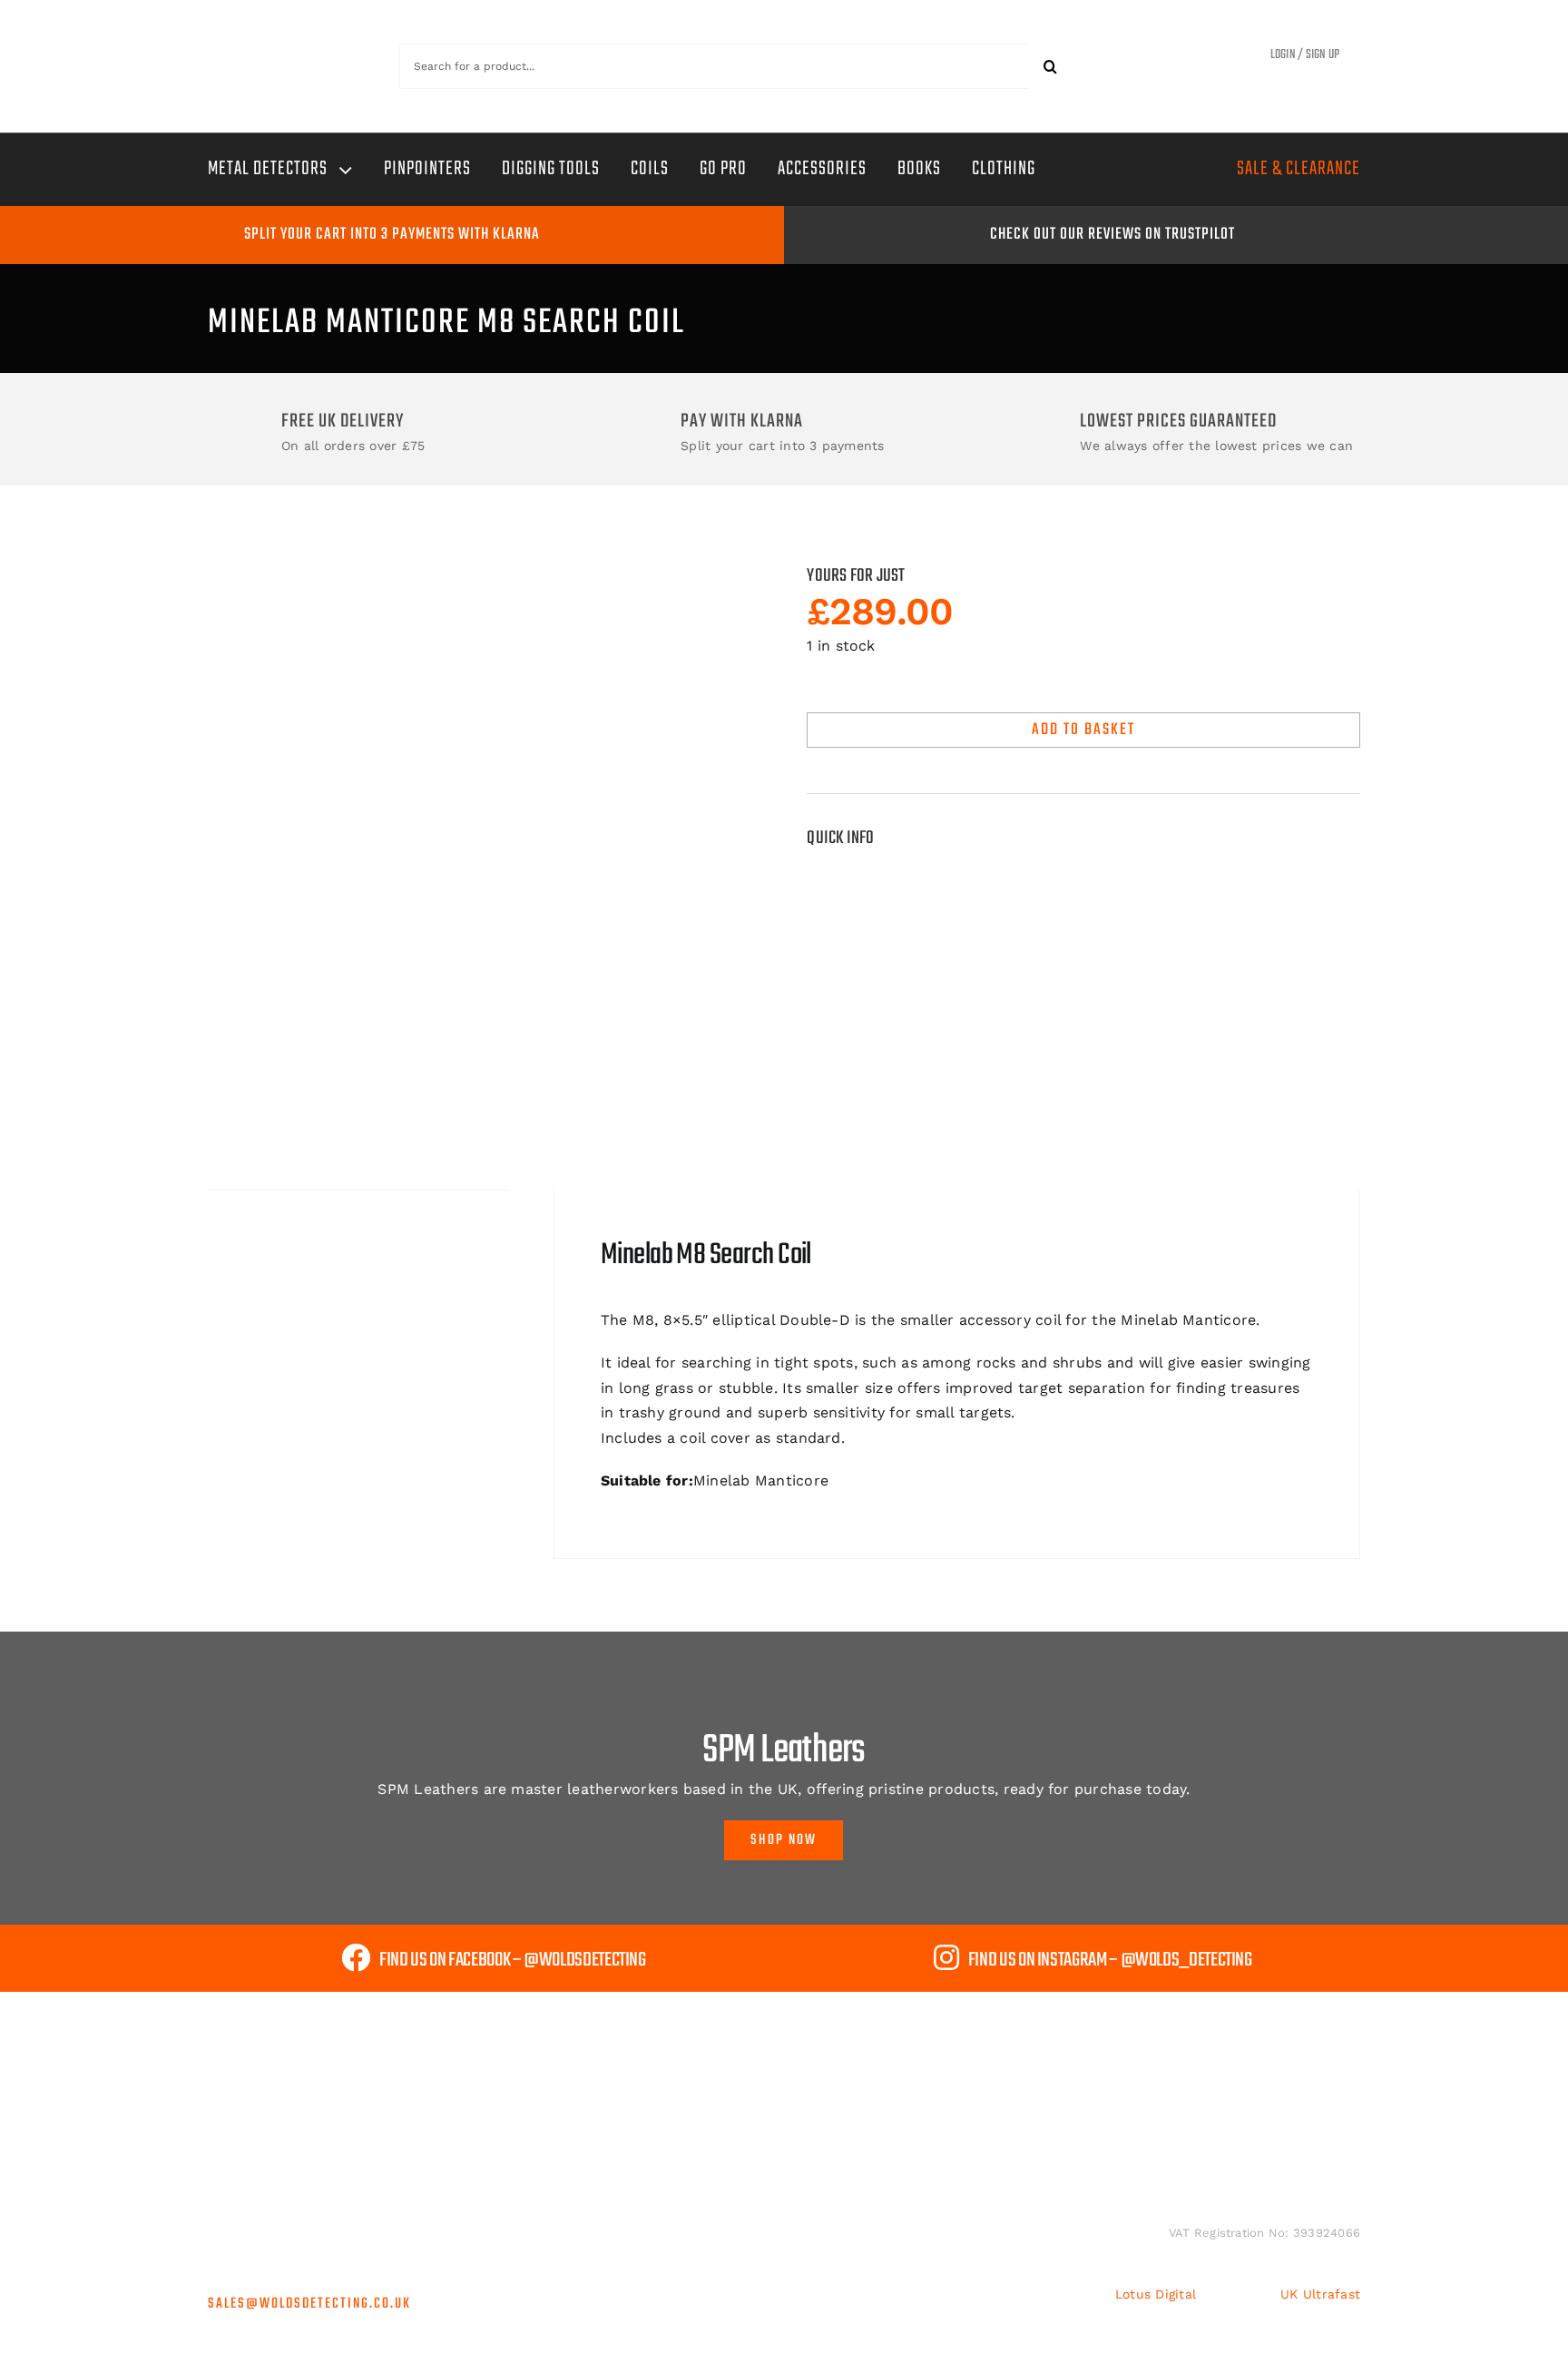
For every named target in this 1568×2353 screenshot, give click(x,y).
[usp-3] (276, 2144)
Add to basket (1083, 730)
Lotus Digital (1156, 2294)
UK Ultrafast (1320, 2294)
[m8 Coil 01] (485, 836)
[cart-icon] (1179, 59)
